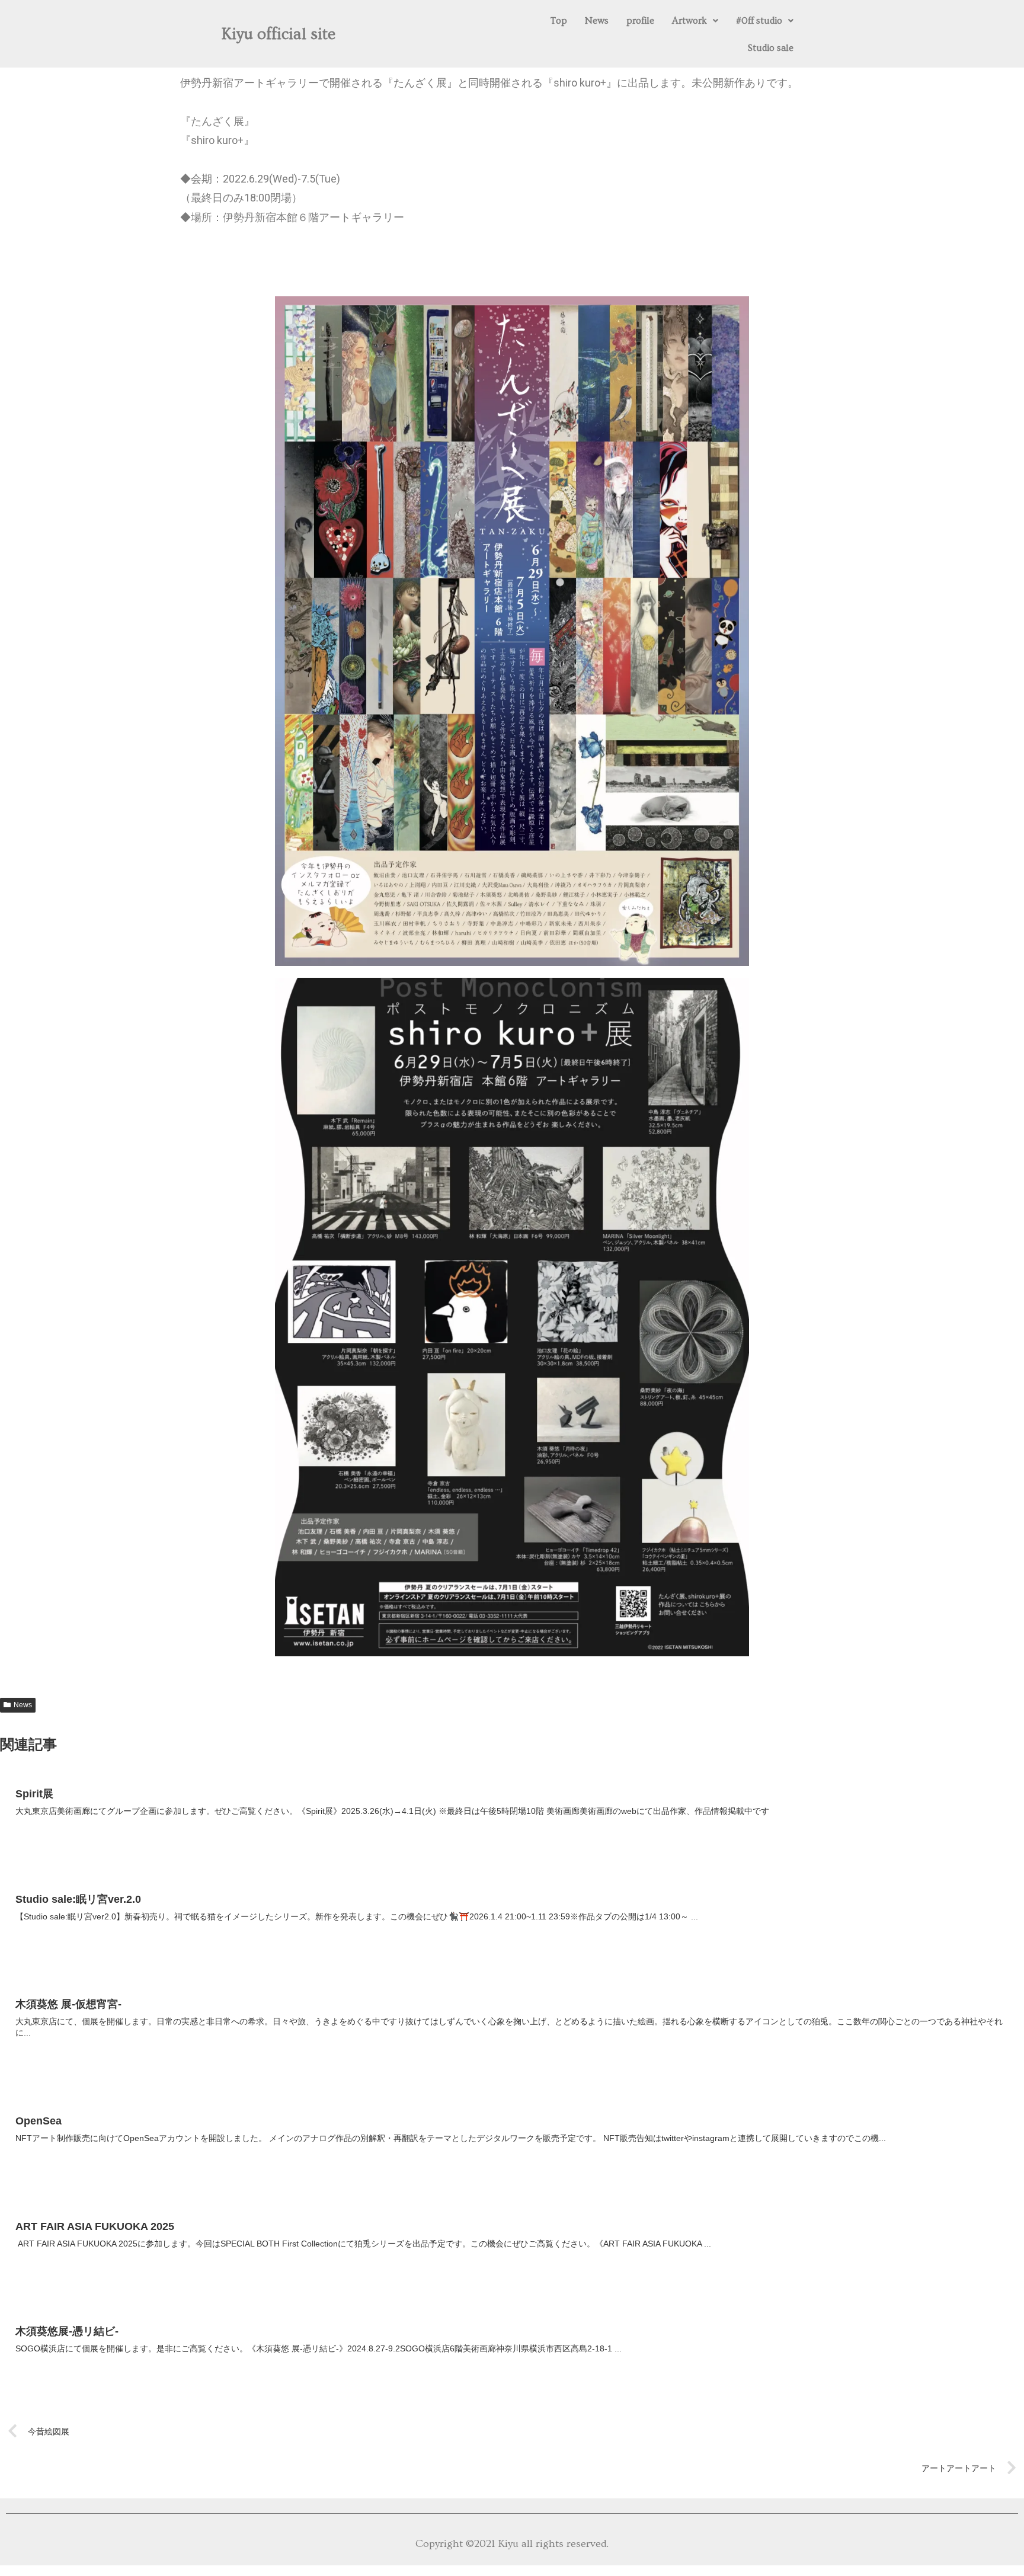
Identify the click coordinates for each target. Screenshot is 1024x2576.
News (597, 21)
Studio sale (771, 48)
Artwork (689, 21)
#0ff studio (759, 21)
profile (640, 21)
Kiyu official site (279, 34)
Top (559, 21)
